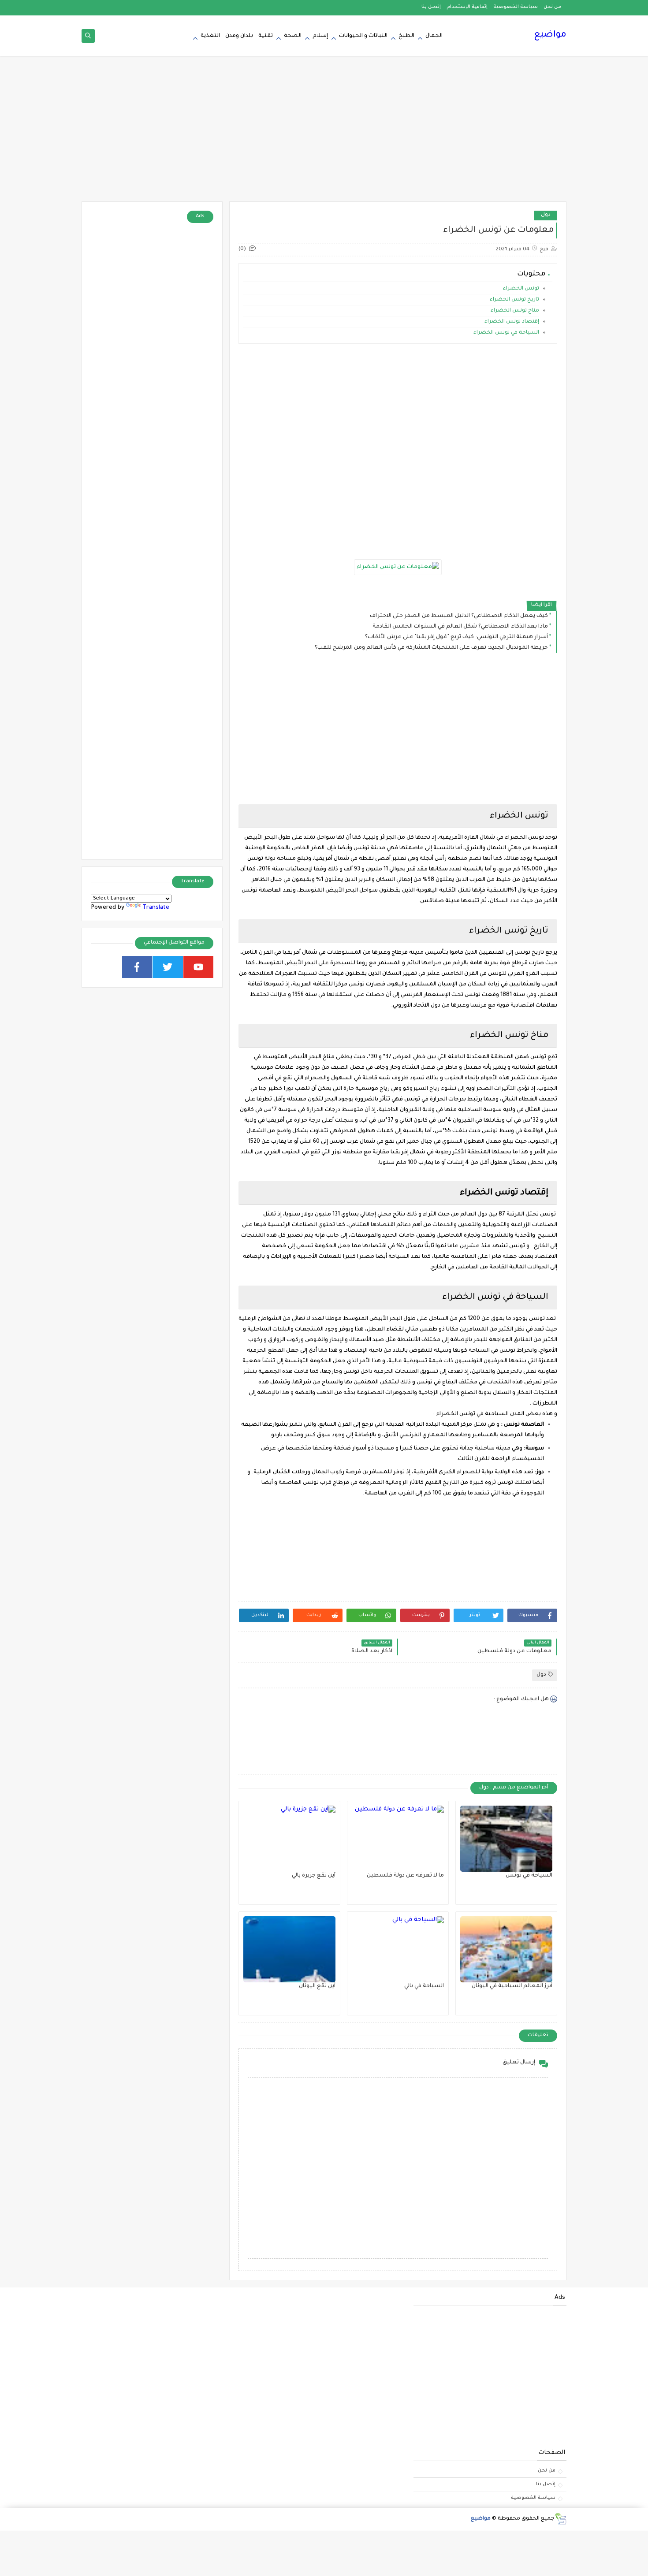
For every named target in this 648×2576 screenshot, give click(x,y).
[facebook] (137, 967)
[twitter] (168, 967)
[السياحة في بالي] (398, 1949)
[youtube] (199, 967)
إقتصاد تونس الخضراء (511, 322)
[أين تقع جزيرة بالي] (289, 1839)
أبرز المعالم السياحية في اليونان (512, 1986)
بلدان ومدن (239, 36)
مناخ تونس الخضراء (514, 311)
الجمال (434, 36)
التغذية (210, 36)
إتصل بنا (431, 7)
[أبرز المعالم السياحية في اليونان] (506, 1949)
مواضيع (550, 35)
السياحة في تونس (529, 1876)
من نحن (552, 7)
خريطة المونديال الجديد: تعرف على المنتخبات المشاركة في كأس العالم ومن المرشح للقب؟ (431, 648)
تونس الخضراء (521, 289)
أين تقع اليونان (317, 1986)
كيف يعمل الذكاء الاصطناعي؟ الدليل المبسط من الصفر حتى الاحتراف (459, 616)
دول (546, 215)
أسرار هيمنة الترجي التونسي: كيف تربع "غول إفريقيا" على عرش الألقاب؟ (456, 637)
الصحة (293, 36)
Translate (156, 908)
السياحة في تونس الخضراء (506, 333)
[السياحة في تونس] (506, 1839)
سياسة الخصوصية (516, 7)
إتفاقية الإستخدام (467, 7)
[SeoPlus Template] (560, 2519)
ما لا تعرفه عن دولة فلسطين (405, 1876)
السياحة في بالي (424, 1986)
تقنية (266, 36)
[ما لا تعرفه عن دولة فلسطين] (398, 1839)
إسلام (320, 36)
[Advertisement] (324, 133)
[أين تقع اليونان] (289, 1949)
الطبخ (406, 36)
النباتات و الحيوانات (363, 36)
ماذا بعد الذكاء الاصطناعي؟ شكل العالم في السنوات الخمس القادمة (460, 627)
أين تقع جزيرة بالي (314, 1876)
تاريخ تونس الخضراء (514, 300)
